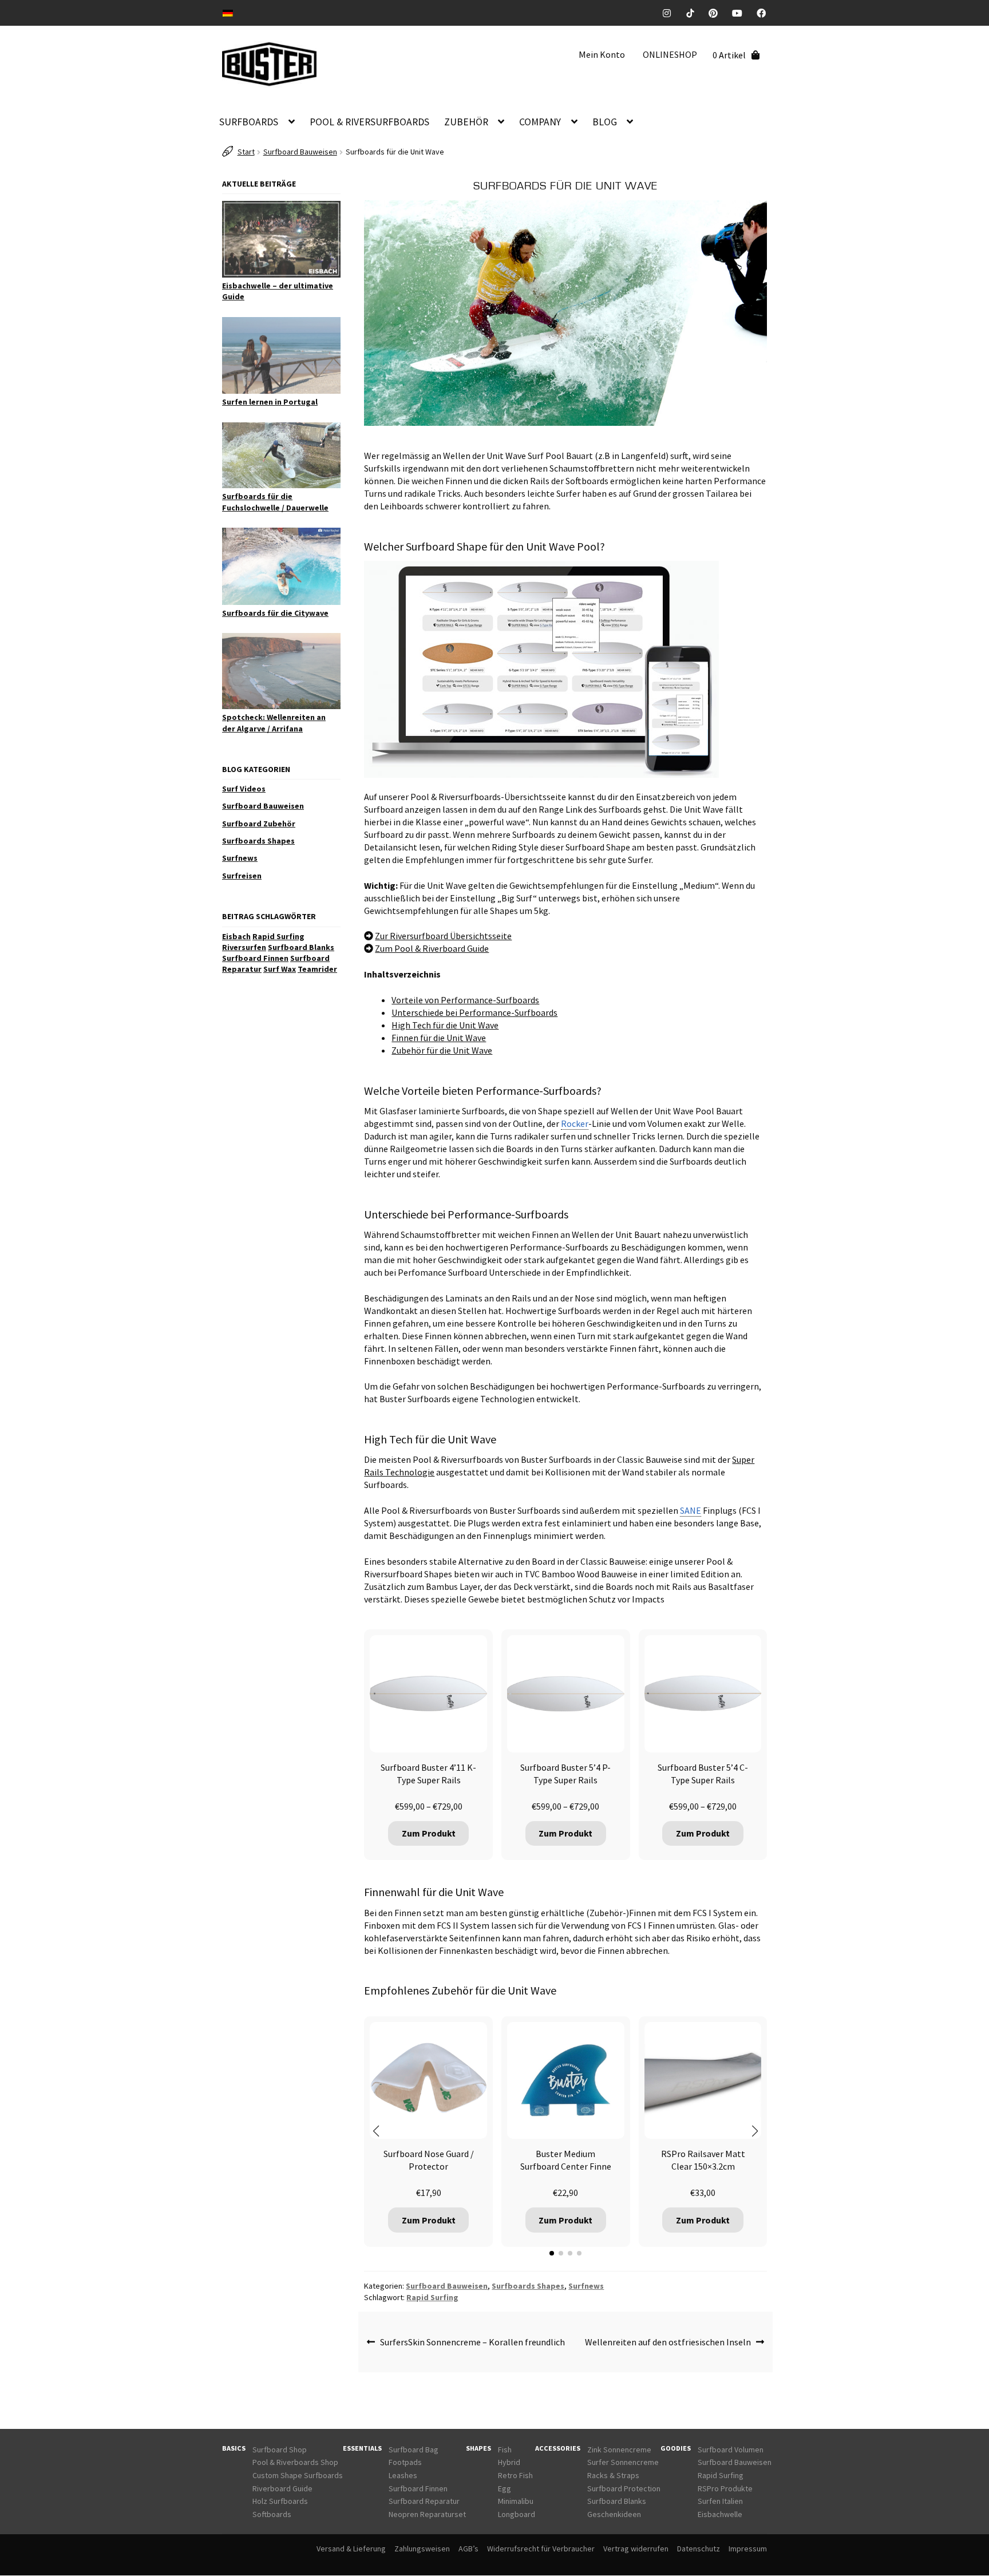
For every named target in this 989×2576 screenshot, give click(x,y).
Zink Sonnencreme (619, 2450)
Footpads (405, 2463)
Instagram (671, 13)
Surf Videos (244, 789)
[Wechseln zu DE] (228, 12)
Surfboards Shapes (528, 2286)
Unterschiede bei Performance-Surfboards (474, 1012)
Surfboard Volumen (731, 2450)
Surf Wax (280, 969)
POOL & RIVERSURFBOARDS (369, 122)
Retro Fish (515, 2475)
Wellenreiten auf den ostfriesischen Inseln (668, 2342)
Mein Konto (602, 54)
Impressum (748, 2549)
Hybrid (509, 2463)
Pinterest (717, 13)
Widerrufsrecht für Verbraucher (541, 2549)
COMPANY (540, 122)
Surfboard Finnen (255, 958)
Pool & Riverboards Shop (295, 2463)
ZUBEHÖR (466, 122)
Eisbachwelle (720, 2514)
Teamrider (317, 969)
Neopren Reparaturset (427, 2514)
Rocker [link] (575, 1123)
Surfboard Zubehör (259, 824)
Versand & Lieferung (351, 2549)
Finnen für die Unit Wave (439, 1038)
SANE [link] (691, 1510)
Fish (505, 2450)
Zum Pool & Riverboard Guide (432, 948)
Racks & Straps (613, 2475)
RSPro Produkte (725, 2488)
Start (246, 152)
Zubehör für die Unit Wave (442, 1050)
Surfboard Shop (280, 2450)
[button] (376, 2131)
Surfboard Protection (624, 2488)
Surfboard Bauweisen (300, 152)
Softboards (272, 2514)
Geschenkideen (614, 2514)
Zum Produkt (429, 1833)
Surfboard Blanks (301, 947)
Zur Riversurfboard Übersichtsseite (443, 936)
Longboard (517, 2514)
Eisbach (236, 936)
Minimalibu (516, 2502)
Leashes (403, 2475)
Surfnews (586, 2286)
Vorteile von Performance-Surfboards (465, 1000)
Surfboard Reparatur (424, 2502)
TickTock (694, 13)
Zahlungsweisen (422, 2549)
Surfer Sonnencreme (623, 2463)
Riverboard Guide (282, 2488)
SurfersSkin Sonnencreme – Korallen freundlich (472, 2342)
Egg (505, 2488)
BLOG (605, 122)
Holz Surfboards (280, 2502)
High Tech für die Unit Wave (445, 1025)
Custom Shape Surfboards (298, 2475)
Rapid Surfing (432, 2297)
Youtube (741, 13)
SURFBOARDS (249, 122)
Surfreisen (242, 876)
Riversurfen (244, 947)
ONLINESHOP (670, 54)
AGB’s (468, 2549)
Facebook (766, 13)
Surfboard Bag (414, 2450)
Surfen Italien (720, 2502)
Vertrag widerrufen (636, 2549)
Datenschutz (699, 2549)
